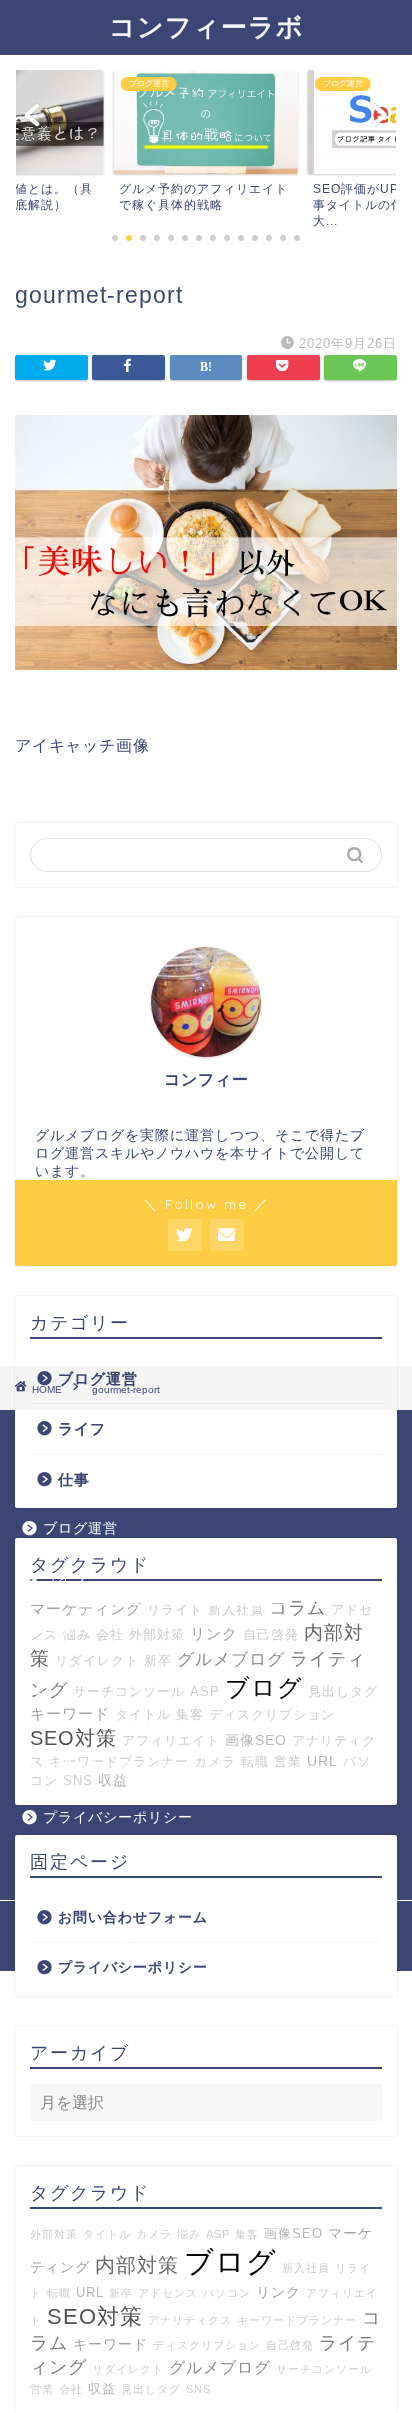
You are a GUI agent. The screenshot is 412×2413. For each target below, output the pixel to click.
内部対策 (137, 2265)
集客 (190, 1714)
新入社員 (306, 2268)
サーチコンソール (129, 1691)
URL (90, 2293)
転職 (59, 2293)
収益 (102, 2389)
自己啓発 (290, 2345)
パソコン (227, 2293)
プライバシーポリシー (133, 1967)
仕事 (74, 1479)
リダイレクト (97, 1660)
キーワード (70, 1713)
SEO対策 (73, 1738)
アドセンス (168, 2293)
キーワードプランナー (297, 2320)
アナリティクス (190, 2320)
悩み (189, 2234)
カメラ (154, 2234)
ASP (205, 1691)
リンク (278, 2292)
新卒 (158, 1660)
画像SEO (256, 1740)
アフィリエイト (171, 1740)
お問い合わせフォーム (133, 1917)
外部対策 (54, 2234)
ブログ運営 (80, 1528)
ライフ (82, 1428)
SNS (198, 2389)
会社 (71, 2389)
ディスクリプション (272, 1714)
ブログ (264, 1687)
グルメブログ (231, 1659)
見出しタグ (343, 1691)
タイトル (143, 1714)
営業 (42, 2389)
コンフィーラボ (206, 26)
